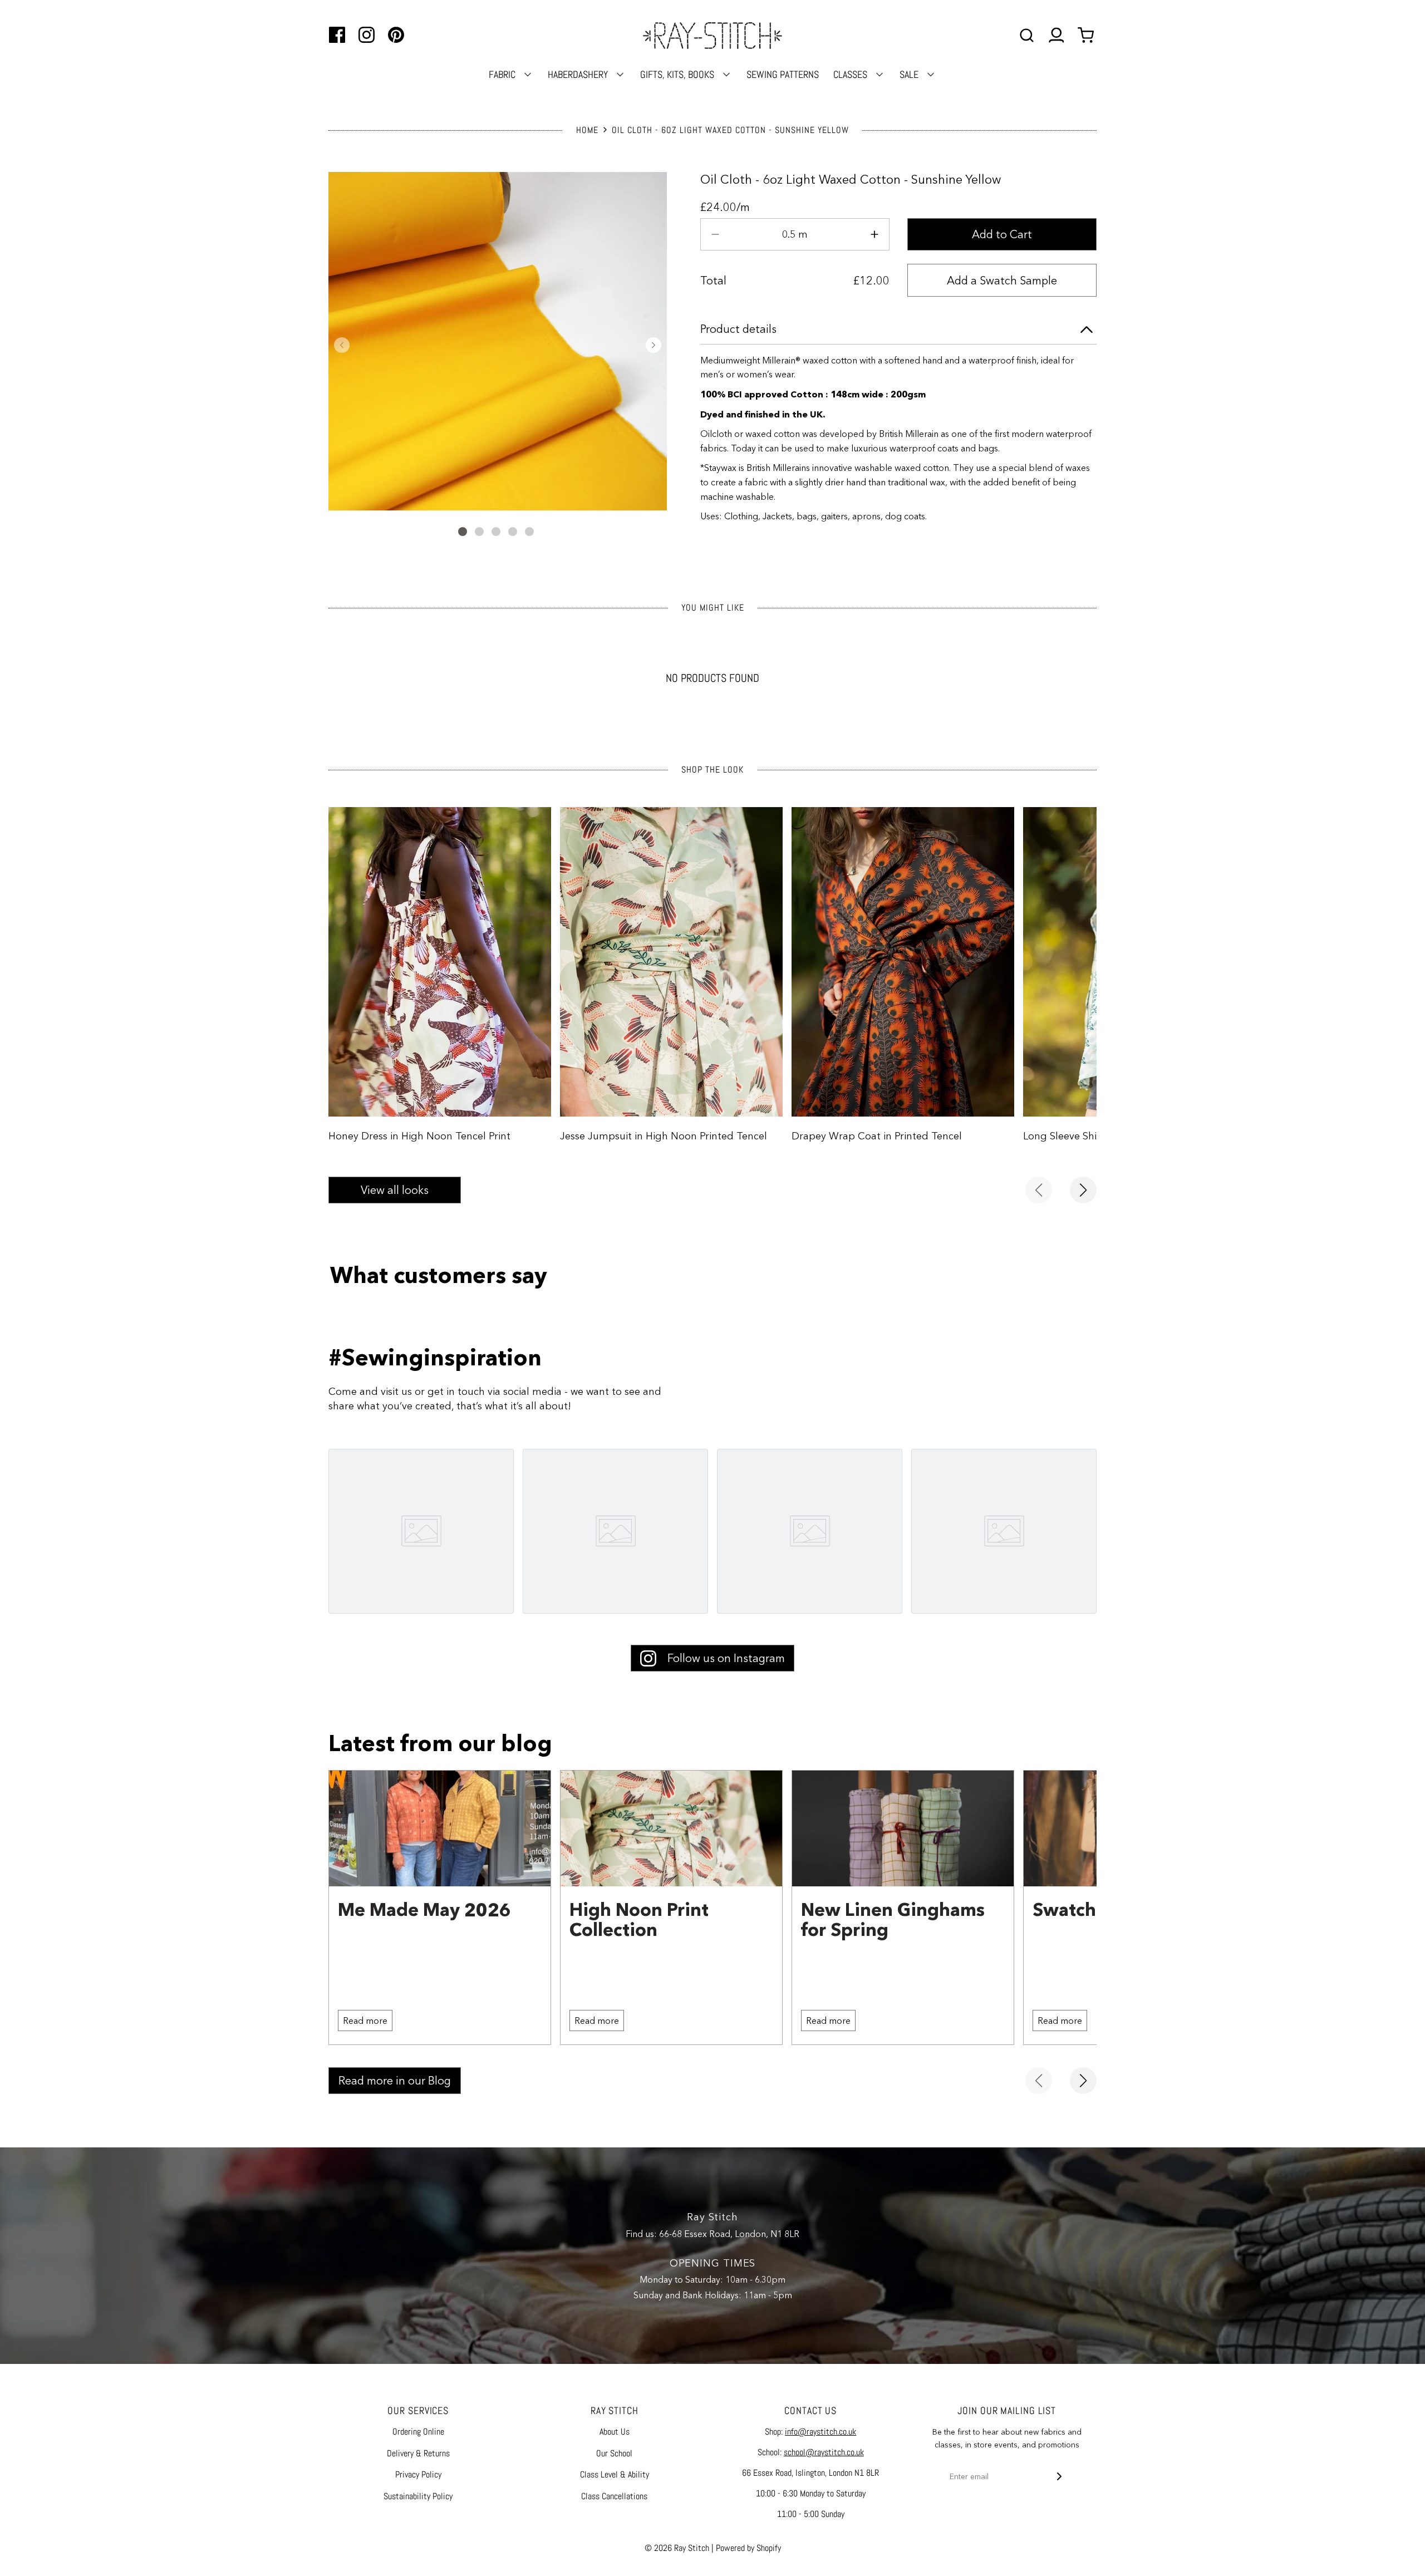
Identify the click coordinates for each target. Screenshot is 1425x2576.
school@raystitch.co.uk (824, 2452)
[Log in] (1056, 35)
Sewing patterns (783, 74)
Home (587, 130)
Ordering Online (418, 2432)
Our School (614, 2453)
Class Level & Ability (615, 2474)
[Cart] (1087, 35)
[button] (342, 345)
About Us (615, 2432)
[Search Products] (1027, 35)
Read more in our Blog (395, 2081)
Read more (365, 2021)
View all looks (395, 1190)
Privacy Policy (418, 2474)
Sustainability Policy (418, 2496)
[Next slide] (1083, 1190)
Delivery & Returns (418, 2453)
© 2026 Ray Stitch (677, 2548)
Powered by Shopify (748, 2548)
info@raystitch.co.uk (820, 2432)
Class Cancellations (614, 2496)
